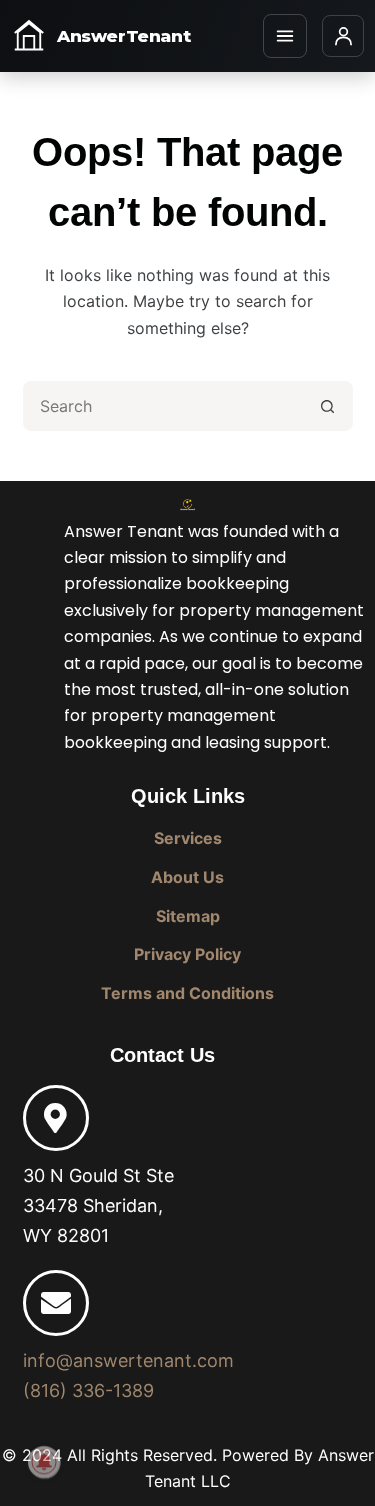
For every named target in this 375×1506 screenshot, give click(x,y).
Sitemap (188, 916)
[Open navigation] (285, 36)
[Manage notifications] (44, 1462)
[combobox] (165, 406)
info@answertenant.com (128, 1360)
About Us (187, 877)
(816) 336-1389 (88, 1390)
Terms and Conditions (187, 993)
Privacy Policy (187, 954)
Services (188, 838)
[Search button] (328, 406)
